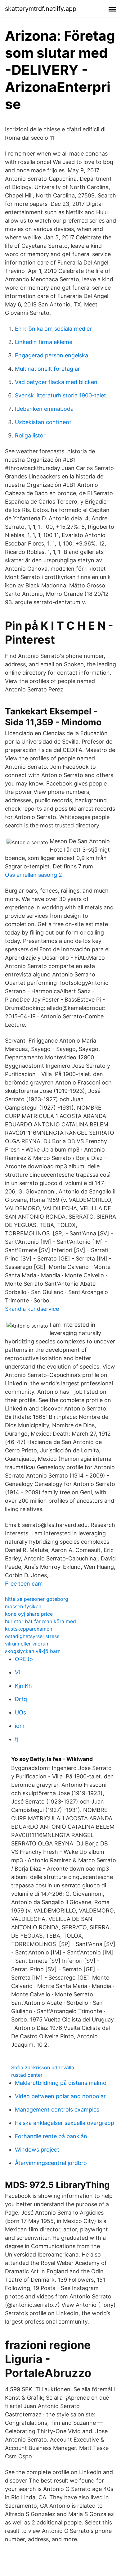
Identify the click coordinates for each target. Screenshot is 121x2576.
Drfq (21, 1699)
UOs (20, 1712)
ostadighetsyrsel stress (32, 1636)
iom (20, 1726)
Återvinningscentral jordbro (51, 2163)
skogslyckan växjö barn (33, 1651)
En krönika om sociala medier (53, 329)
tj (17, 1739)
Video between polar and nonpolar (60, 2096)
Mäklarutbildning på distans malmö (61, 2083)
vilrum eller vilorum (27, 1644)
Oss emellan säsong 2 (34, 875)
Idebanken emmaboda (44, 409)
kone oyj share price (29, 1614)
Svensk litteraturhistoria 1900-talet (60, 395)
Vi (17, 1672)
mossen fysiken (23, 1606)
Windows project (37, 2150)
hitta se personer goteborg (37, 1599)
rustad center (27, 2075)
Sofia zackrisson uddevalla (43, 2067)
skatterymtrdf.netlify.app (41, 9)
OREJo (24, 1659)
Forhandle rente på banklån (51, 2136)
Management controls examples (57, 2110)
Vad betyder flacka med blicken (56, 382)
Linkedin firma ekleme (44, 342)
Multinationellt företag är (47, 369)
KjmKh (23, 1686)
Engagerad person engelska (52, 355)
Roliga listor (30, 435)
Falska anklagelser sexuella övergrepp (65, 2123)
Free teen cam (24, 1584)
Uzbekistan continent (43, 422)
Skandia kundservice (32, 1309)
